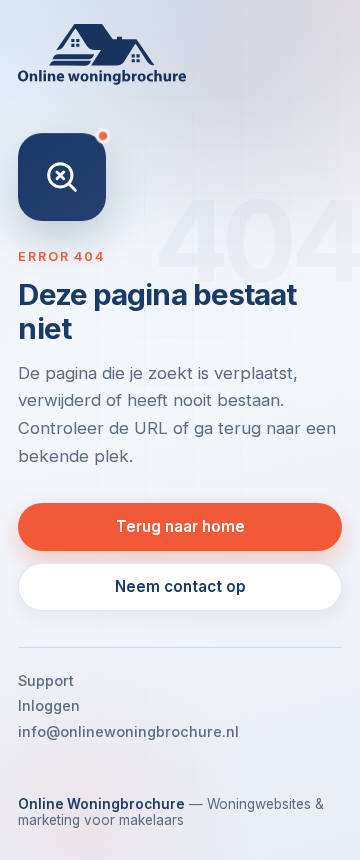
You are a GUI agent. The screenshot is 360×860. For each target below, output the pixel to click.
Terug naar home (180, 526)
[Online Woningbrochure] (179, 54)
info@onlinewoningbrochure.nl (128, 731)
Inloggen (49, 705)
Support (46, 680)
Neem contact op (180, 586)
